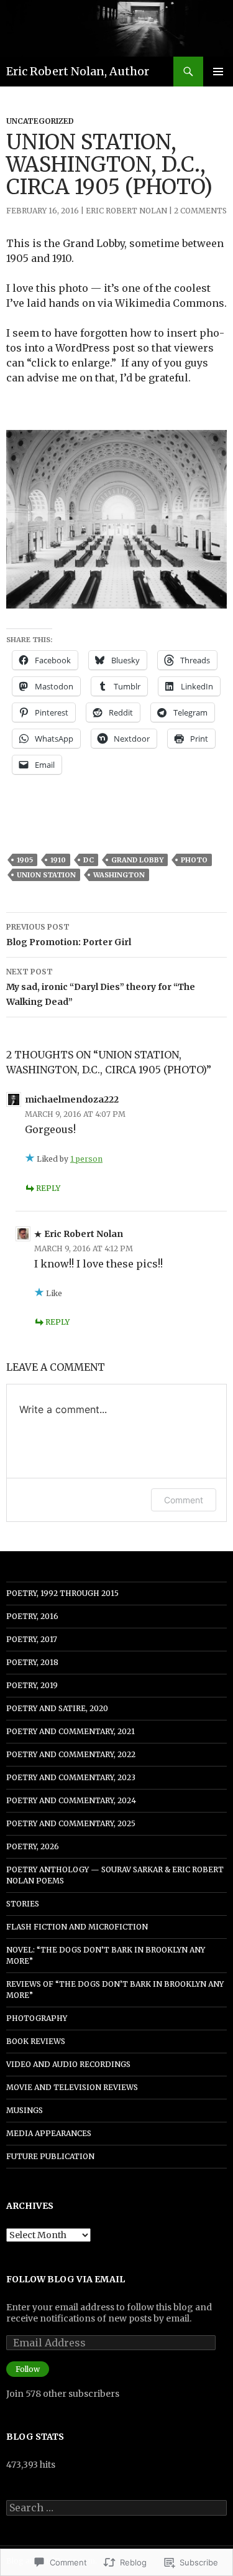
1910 (58, 860)
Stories (23, 1904)
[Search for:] (116, 2508)
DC (89, 860)
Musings (25, 2110)
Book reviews (36, 2041)
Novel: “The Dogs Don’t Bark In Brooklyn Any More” (106, 1955)
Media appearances (49, 2133)
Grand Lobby (137, 860)
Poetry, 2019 (32, 1685)
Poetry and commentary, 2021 (71, 1731)
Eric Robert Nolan (126, 211)
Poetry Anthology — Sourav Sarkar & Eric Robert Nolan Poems (115, 1875)
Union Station (46, 875)
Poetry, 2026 (33, 1846)
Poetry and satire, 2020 (57, 1708)
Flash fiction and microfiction (77, 1927)
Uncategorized (40, 121)
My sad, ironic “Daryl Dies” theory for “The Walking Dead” (101, 987)
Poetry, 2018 (32, 1662)
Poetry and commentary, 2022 (71, 1754)
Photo (194, 860)
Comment (184, 1500)
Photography (37, 2018)
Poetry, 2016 (32, 1616)
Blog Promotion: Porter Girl (69, 935)
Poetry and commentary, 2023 (71, 1777)
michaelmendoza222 (72, 1099)
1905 (25, 860)
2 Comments (200, 211)
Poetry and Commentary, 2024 (71, 1800)
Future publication (50, 2156)
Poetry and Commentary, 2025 (71, 1823)
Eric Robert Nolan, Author (78, 71)
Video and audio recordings (68, 2064)
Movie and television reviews (72, 2087)
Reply (48, 1188)
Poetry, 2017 (32, 1639)
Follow (28, 2369)
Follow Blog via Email (66, 2279)
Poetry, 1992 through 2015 (62, 1593)
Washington (119, 875)
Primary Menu (218, 72)
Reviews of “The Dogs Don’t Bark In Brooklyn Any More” (115, 1990)
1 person (86, 1159)
